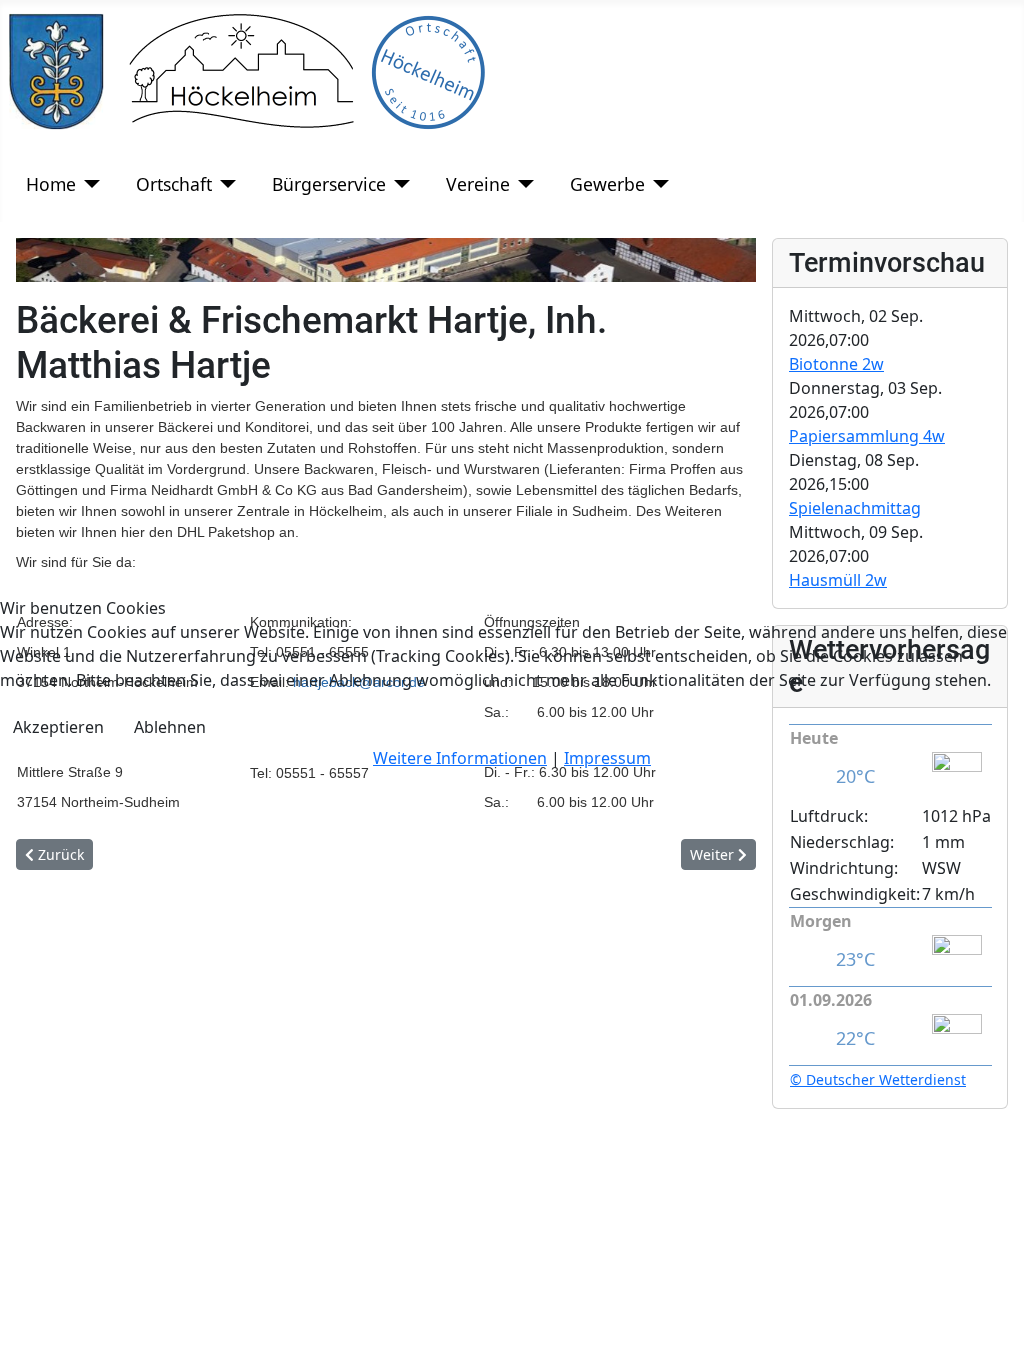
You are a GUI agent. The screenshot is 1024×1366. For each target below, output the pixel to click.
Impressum (607, 758)
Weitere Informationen (460, 758)
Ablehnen (170, 727)
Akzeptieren (58, 727)
